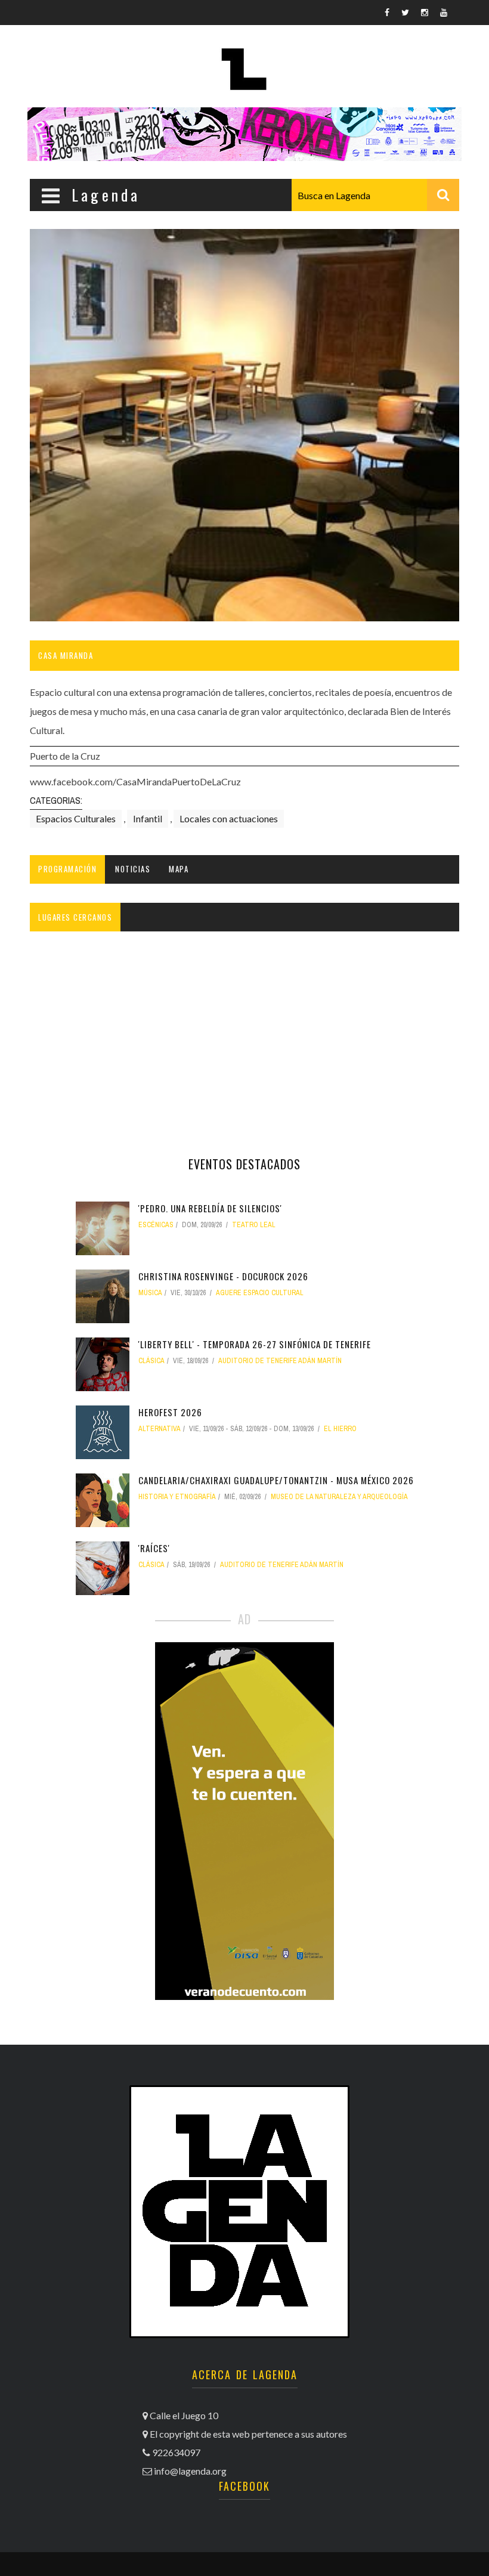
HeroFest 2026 (170, 1412)
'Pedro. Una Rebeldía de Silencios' (210, 1208)
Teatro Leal (254, 1225)
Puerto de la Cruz (65, 756)
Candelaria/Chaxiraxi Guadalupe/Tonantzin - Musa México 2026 (276, 1480)
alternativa (160, 1429)
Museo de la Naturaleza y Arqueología (339, 1497)
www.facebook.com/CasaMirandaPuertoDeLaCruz (135, 781)
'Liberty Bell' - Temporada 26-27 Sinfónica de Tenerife (255, 1344)
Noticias (133, 869)
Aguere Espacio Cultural (260, 1293)
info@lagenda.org (190, 2471)
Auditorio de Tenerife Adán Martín (280, 1361)
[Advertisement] (244, 1037)
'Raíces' (154, 1548)
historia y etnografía (177, 1497)
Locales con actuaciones (229, 818)
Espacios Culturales (76, 818)
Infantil (148, 818)
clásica (151, 1361)
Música (150, 1293)
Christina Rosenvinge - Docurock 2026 (223, 1276)
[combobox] (375, 195)
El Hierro (340, 1429)
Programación (67, 869)
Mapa (179, 869)
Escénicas (156, 1225)
